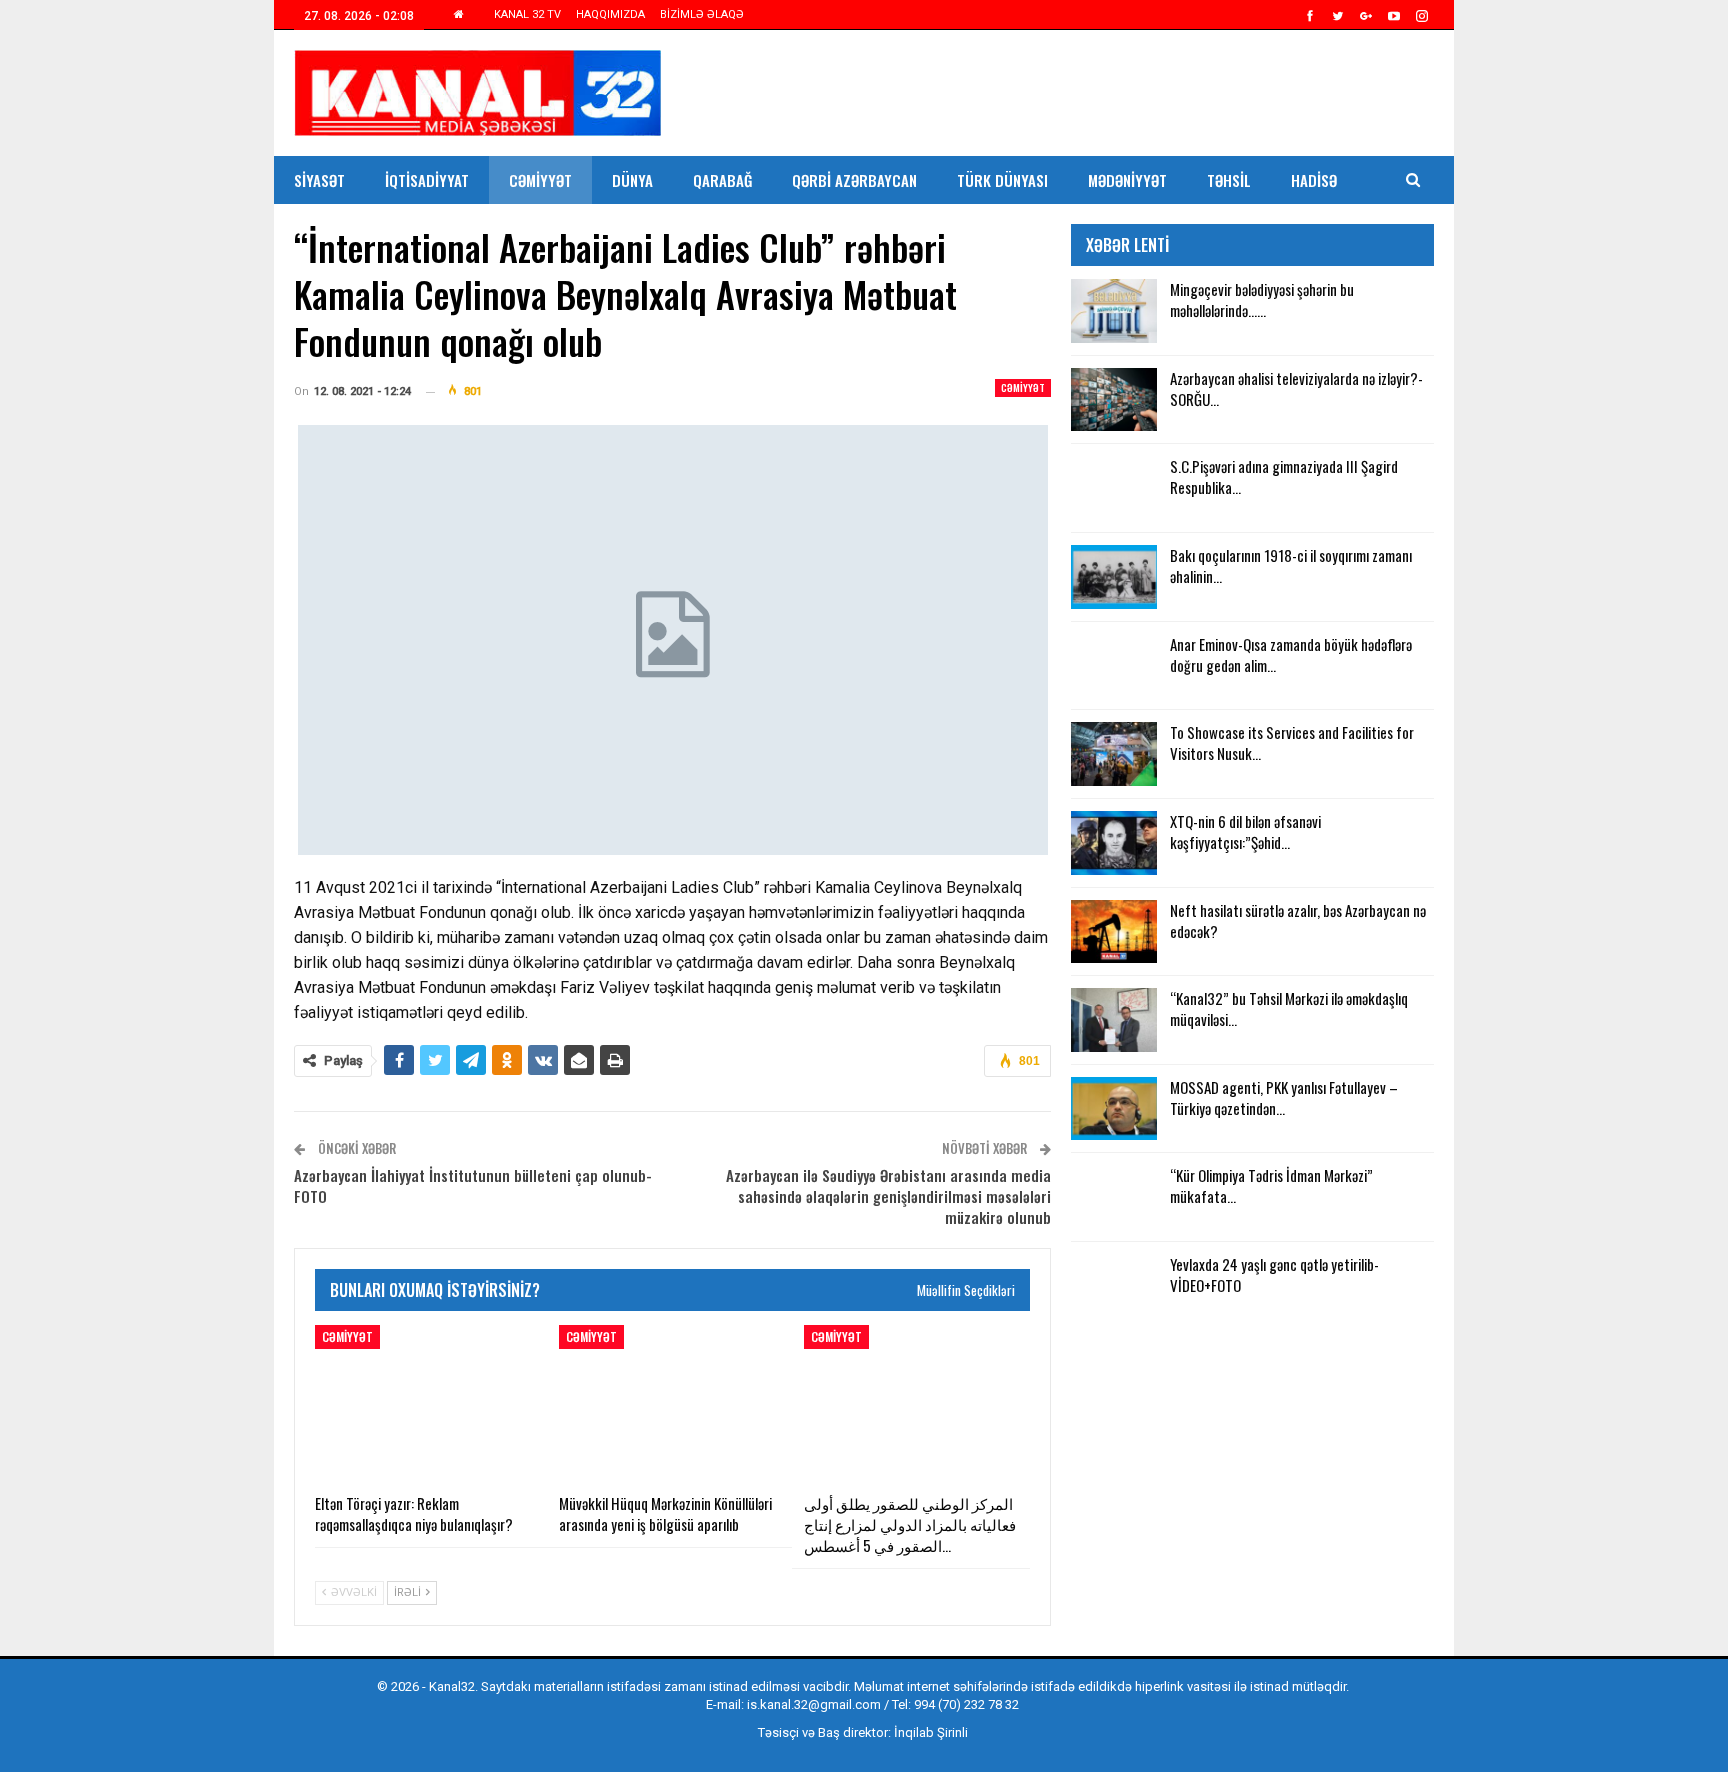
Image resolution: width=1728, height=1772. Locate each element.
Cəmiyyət (540, 180)
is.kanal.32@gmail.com (814, 1704)
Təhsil (1229, 180)
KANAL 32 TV (527, 14)
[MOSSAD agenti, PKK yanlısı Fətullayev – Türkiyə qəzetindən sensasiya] (1114, 1109)
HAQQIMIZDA (610, 14)
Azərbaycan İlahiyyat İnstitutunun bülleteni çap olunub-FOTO (473, 1185)
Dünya (632, 180)
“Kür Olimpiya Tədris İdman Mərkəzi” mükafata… (1271, 1185)
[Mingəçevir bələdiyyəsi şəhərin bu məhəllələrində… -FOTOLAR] (1114, 311)
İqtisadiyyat (427, 180)
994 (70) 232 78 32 (966, 1704)
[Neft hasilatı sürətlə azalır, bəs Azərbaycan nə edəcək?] (1114, 932)
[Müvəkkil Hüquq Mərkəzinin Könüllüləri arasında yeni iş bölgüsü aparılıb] (672, 1404)
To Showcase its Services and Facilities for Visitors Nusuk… (1292, 742)
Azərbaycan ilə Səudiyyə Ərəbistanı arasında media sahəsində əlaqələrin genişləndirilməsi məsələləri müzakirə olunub (888, 1196)
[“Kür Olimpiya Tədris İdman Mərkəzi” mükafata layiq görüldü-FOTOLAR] (1114, 1197)
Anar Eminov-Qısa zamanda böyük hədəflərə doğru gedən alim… (1291, 654)
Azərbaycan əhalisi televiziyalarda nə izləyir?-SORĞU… (1296, 388)
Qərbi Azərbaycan (854, 180)
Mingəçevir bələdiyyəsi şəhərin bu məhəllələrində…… (1262, 299)
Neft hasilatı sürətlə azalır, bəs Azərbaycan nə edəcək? (1298, 920)
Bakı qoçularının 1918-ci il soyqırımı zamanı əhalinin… (1291, 565)
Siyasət (319, 180)
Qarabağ (722, 180)
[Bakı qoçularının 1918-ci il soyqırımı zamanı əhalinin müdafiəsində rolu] (1114, 577)
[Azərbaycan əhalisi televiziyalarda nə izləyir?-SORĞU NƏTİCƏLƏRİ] (1114, 400)
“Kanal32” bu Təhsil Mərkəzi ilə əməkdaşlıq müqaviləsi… (1289, 1008)
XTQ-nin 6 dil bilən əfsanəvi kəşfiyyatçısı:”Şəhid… (1245, 831)
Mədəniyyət (1127, 180)
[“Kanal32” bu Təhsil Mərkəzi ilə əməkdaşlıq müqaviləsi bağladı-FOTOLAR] (1114, 1020)
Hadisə (1314, 180)
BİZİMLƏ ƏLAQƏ (702, 14)
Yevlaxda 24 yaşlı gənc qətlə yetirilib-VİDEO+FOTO (1274, 1274)
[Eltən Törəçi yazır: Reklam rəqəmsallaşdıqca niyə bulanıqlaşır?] (428, 1404)
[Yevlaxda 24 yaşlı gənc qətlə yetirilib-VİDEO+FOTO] (1114, 1286)
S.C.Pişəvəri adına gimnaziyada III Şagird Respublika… (1284, 476)
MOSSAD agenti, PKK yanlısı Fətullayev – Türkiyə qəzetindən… (1284, 1097)
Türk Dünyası (1002, 180)
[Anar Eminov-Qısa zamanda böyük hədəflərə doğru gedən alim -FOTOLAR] (1114, 666)
